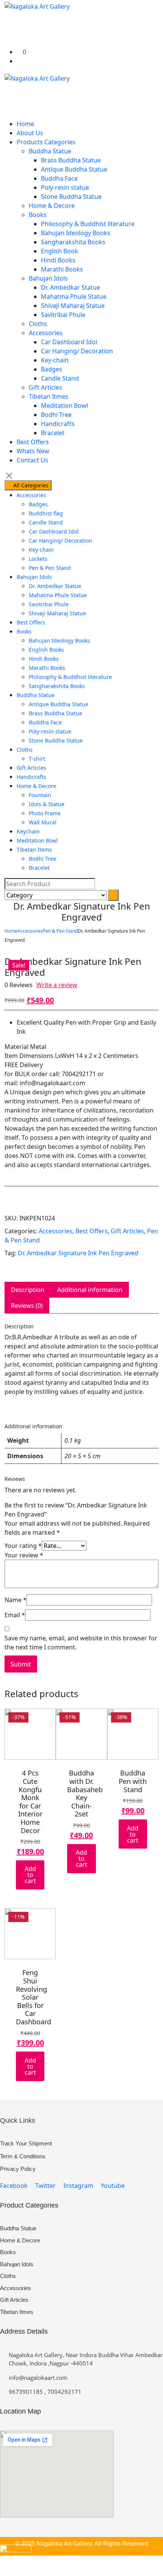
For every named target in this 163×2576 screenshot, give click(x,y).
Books (38, 215)
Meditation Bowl (64, 406)
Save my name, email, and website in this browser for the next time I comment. (81, 1643)
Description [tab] (28, 1290)
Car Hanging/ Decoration (77, 351)
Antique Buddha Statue (74, 169)
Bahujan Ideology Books (76, 233)
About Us (30, 133)
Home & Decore (52, 206)
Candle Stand (60, 378)
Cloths (38, 324)
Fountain (40, 795)
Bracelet (53, 433)
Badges (52, 369)
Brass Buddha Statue (71, 160)
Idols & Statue (47, 804)
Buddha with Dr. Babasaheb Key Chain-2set (85, 1793)
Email (15, 1615)
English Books (46, 650)
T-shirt (37, 759)
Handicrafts (58, 424)
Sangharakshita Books (73, 242)
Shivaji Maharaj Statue (73, 306)
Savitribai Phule (63, 315)
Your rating (23, 1546)
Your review (24, 1555)
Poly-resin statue (65, 187)
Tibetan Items (34, 850)
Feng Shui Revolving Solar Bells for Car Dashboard (34, 1997)
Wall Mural (43, 822)
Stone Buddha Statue (71, 197)
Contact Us (32, 460)
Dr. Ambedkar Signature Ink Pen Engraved (78, 1253)
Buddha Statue (50, 151)
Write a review (57, 985)
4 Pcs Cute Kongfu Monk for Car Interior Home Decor (30, 1801)
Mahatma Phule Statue (74, 296)
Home (25, 124)
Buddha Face (59, 178)
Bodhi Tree (56, 415)
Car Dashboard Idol (69, 342)
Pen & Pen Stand (50, 568)
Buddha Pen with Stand (133, 1781)
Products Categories (46, 142)
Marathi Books (62, 269)
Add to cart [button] (30, 1875)
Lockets (38, 559)
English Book (60, 251)
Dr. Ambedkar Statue (71, 287)
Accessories (46, 333)
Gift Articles (45, 387)
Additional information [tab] (90, 1290)
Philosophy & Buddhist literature (88, 224)
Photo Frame (45, 813)
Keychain (28, 831)
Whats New (33, 451)
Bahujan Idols (48, 278)
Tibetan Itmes (49, 396)
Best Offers (33, 442)
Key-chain (55, 360)
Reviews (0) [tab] (27, 1306)
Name (16, 1600)
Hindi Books (58, 260)
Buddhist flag (46, 513)
